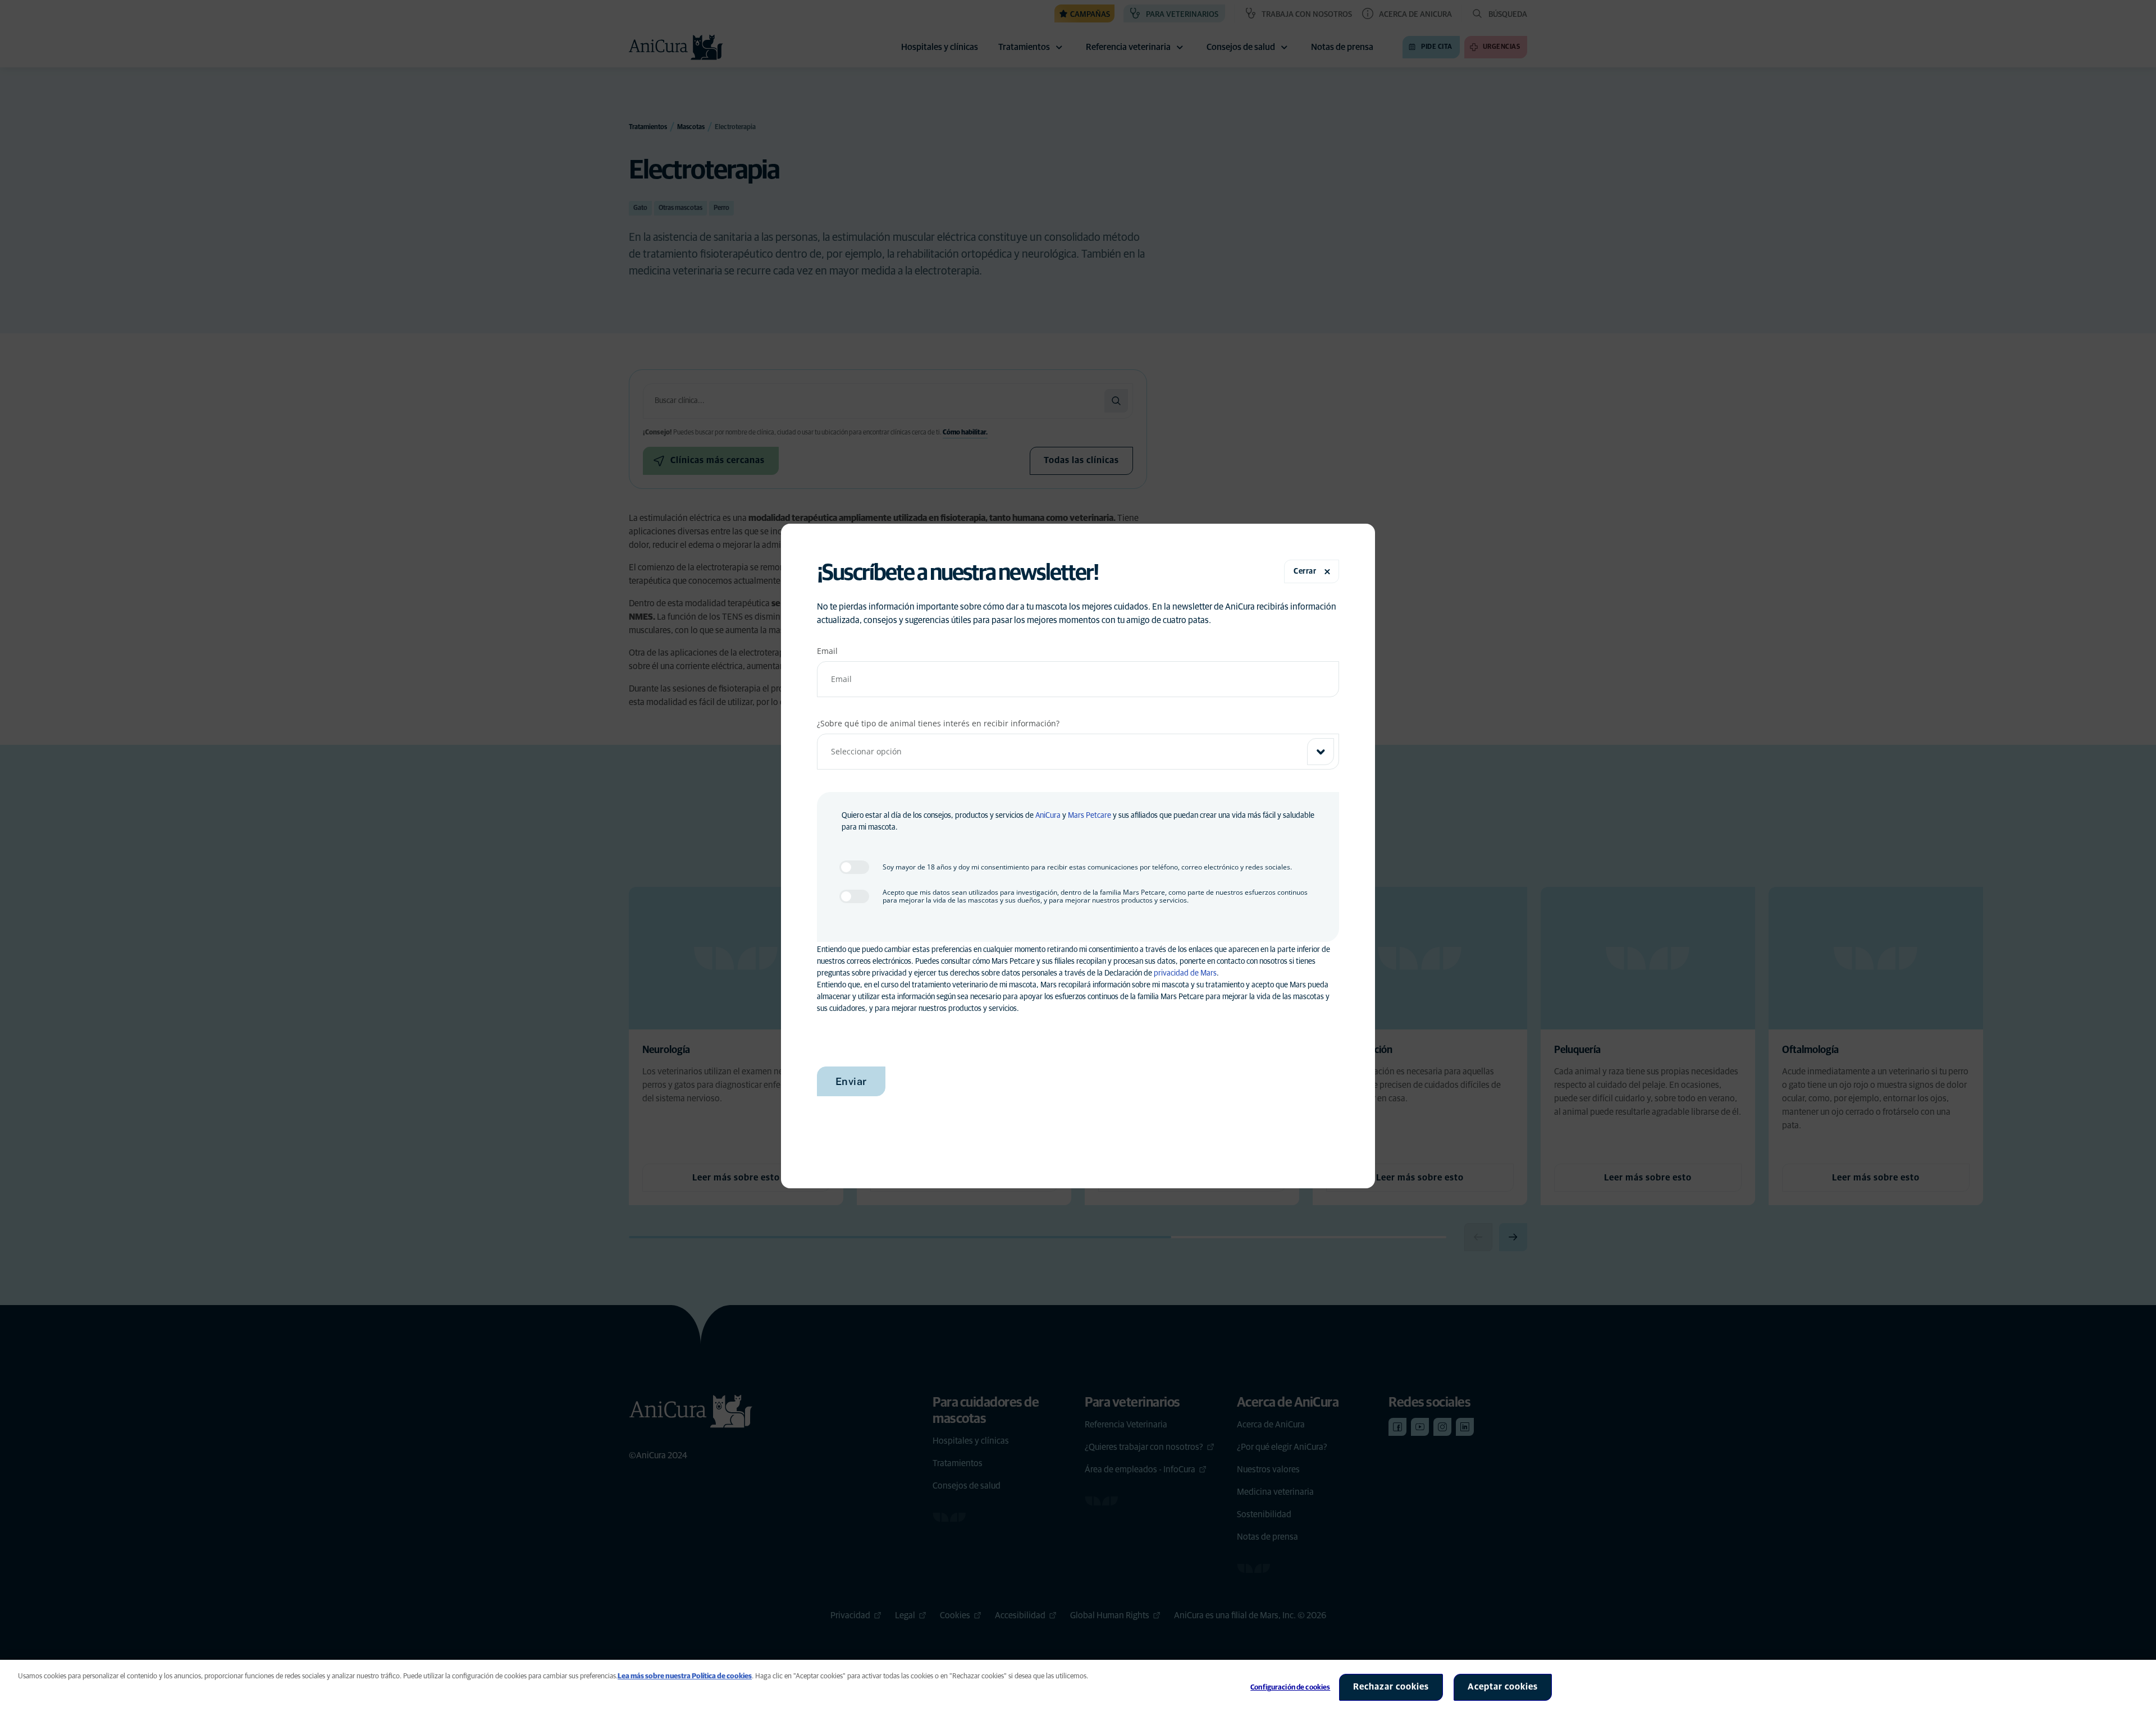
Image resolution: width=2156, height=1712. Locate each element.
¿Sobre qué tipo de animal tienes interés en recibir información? (938, 723)
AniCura (1048, 816)
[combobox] (1078, 752)
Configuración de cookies (1290, 1688)
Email (827, 651)
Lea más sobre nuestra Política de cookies (685, 1676)
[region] (1078, 1686)
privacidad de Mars (1185, 973)
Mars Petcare (1090, 816)
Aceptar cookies (1503, 1687)
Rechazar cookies (1391, 1687)
